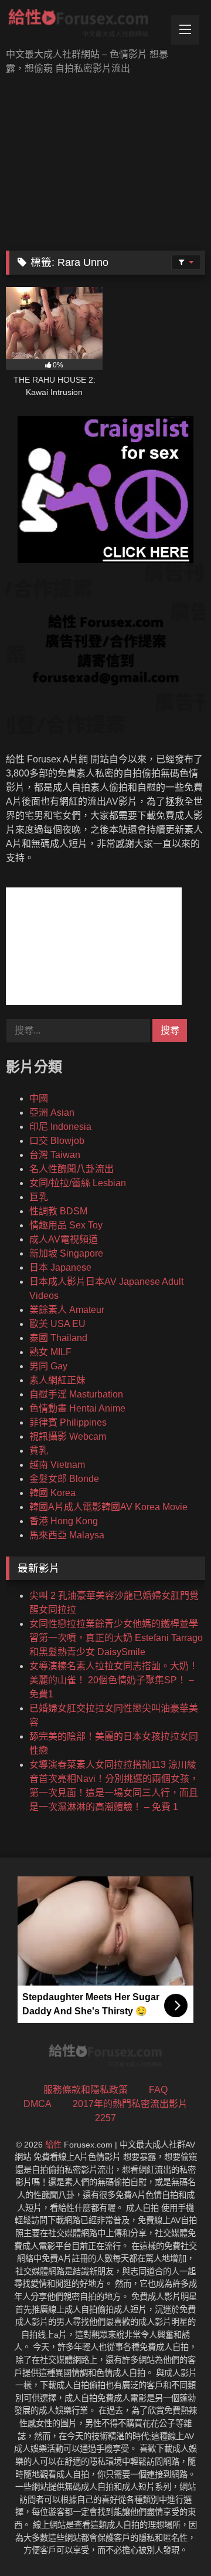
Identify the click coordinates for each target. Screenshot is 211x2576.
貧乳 (39, 1451)
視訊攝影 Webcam (68, 1436)
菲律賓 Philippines (68, 1422)
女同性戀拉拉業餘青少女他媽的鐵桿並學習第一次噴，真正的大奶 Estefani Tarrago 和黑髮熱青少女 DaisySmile (116, 1638)
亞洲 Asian (52, 1113)
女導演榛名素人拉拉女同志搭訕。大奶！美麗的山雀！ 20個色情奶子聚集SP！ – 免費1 (114, 1680)
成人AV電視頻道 (64, 1239)
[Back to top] (175, 2541)
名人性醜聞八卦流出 (72, 1169)
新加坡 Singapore (66, 1253)
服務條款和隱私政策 (86, 2090)
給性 (53, 2145)
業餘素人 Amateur (67, 1310)
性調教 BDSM (58, 1211)
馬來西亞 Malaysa (67, 1535)
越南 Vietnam (57, 1465)
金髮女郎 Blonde (64, 1479)
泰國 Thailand (58, 1338)
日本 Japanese (60, 1267)
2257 (105, 2118)
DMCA (38, 2104)
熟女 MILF (50, 1352)
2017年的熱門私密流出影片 (130, 2104)
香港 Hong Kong (64, 1521)
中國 (39, 1098)
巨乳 (39, 1197)
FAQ (158, 2090)
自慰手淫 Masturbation (76, 1394)
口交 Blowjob (57, 1141)
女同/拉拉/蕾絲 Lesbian (78, 1183)
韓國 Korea (52, 1493)
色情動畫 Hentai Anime (77, 1408)
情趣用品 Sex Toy (66, 1225)
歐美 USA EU (57, 1324)
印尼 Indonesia (60, 1127)
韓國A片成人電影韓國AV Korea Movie (108, 1507)
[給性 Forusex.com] (86, 25)
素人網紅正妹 (57, 1380)
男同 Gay (48, 1366)
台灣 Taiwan (55, 1155)
